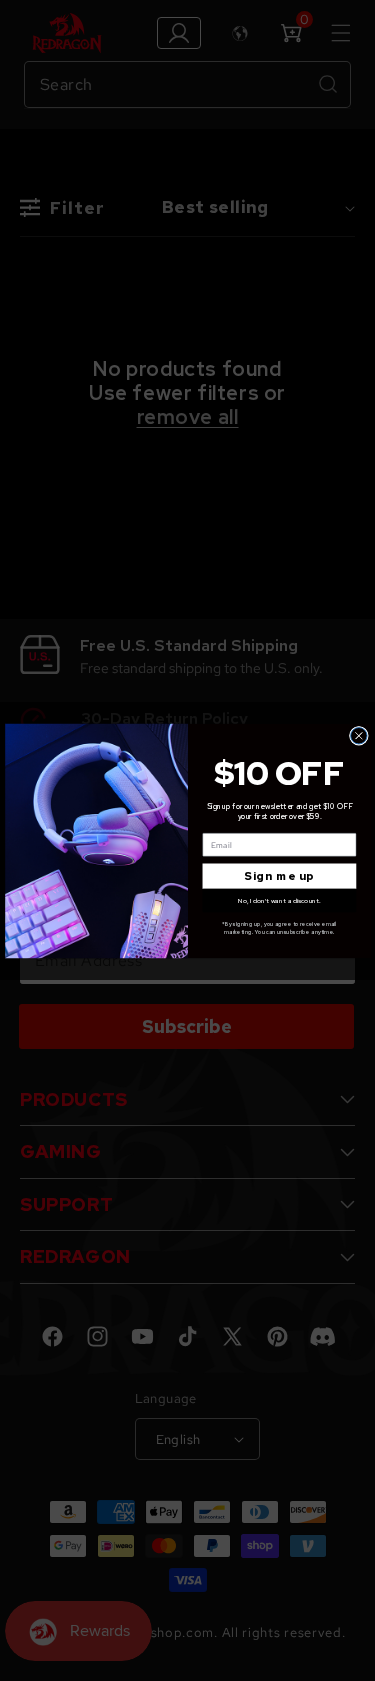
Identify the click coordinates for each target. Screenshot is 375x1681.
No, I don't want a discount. (278, 900)
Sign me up (279, 875)
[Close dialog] (358, 735)
